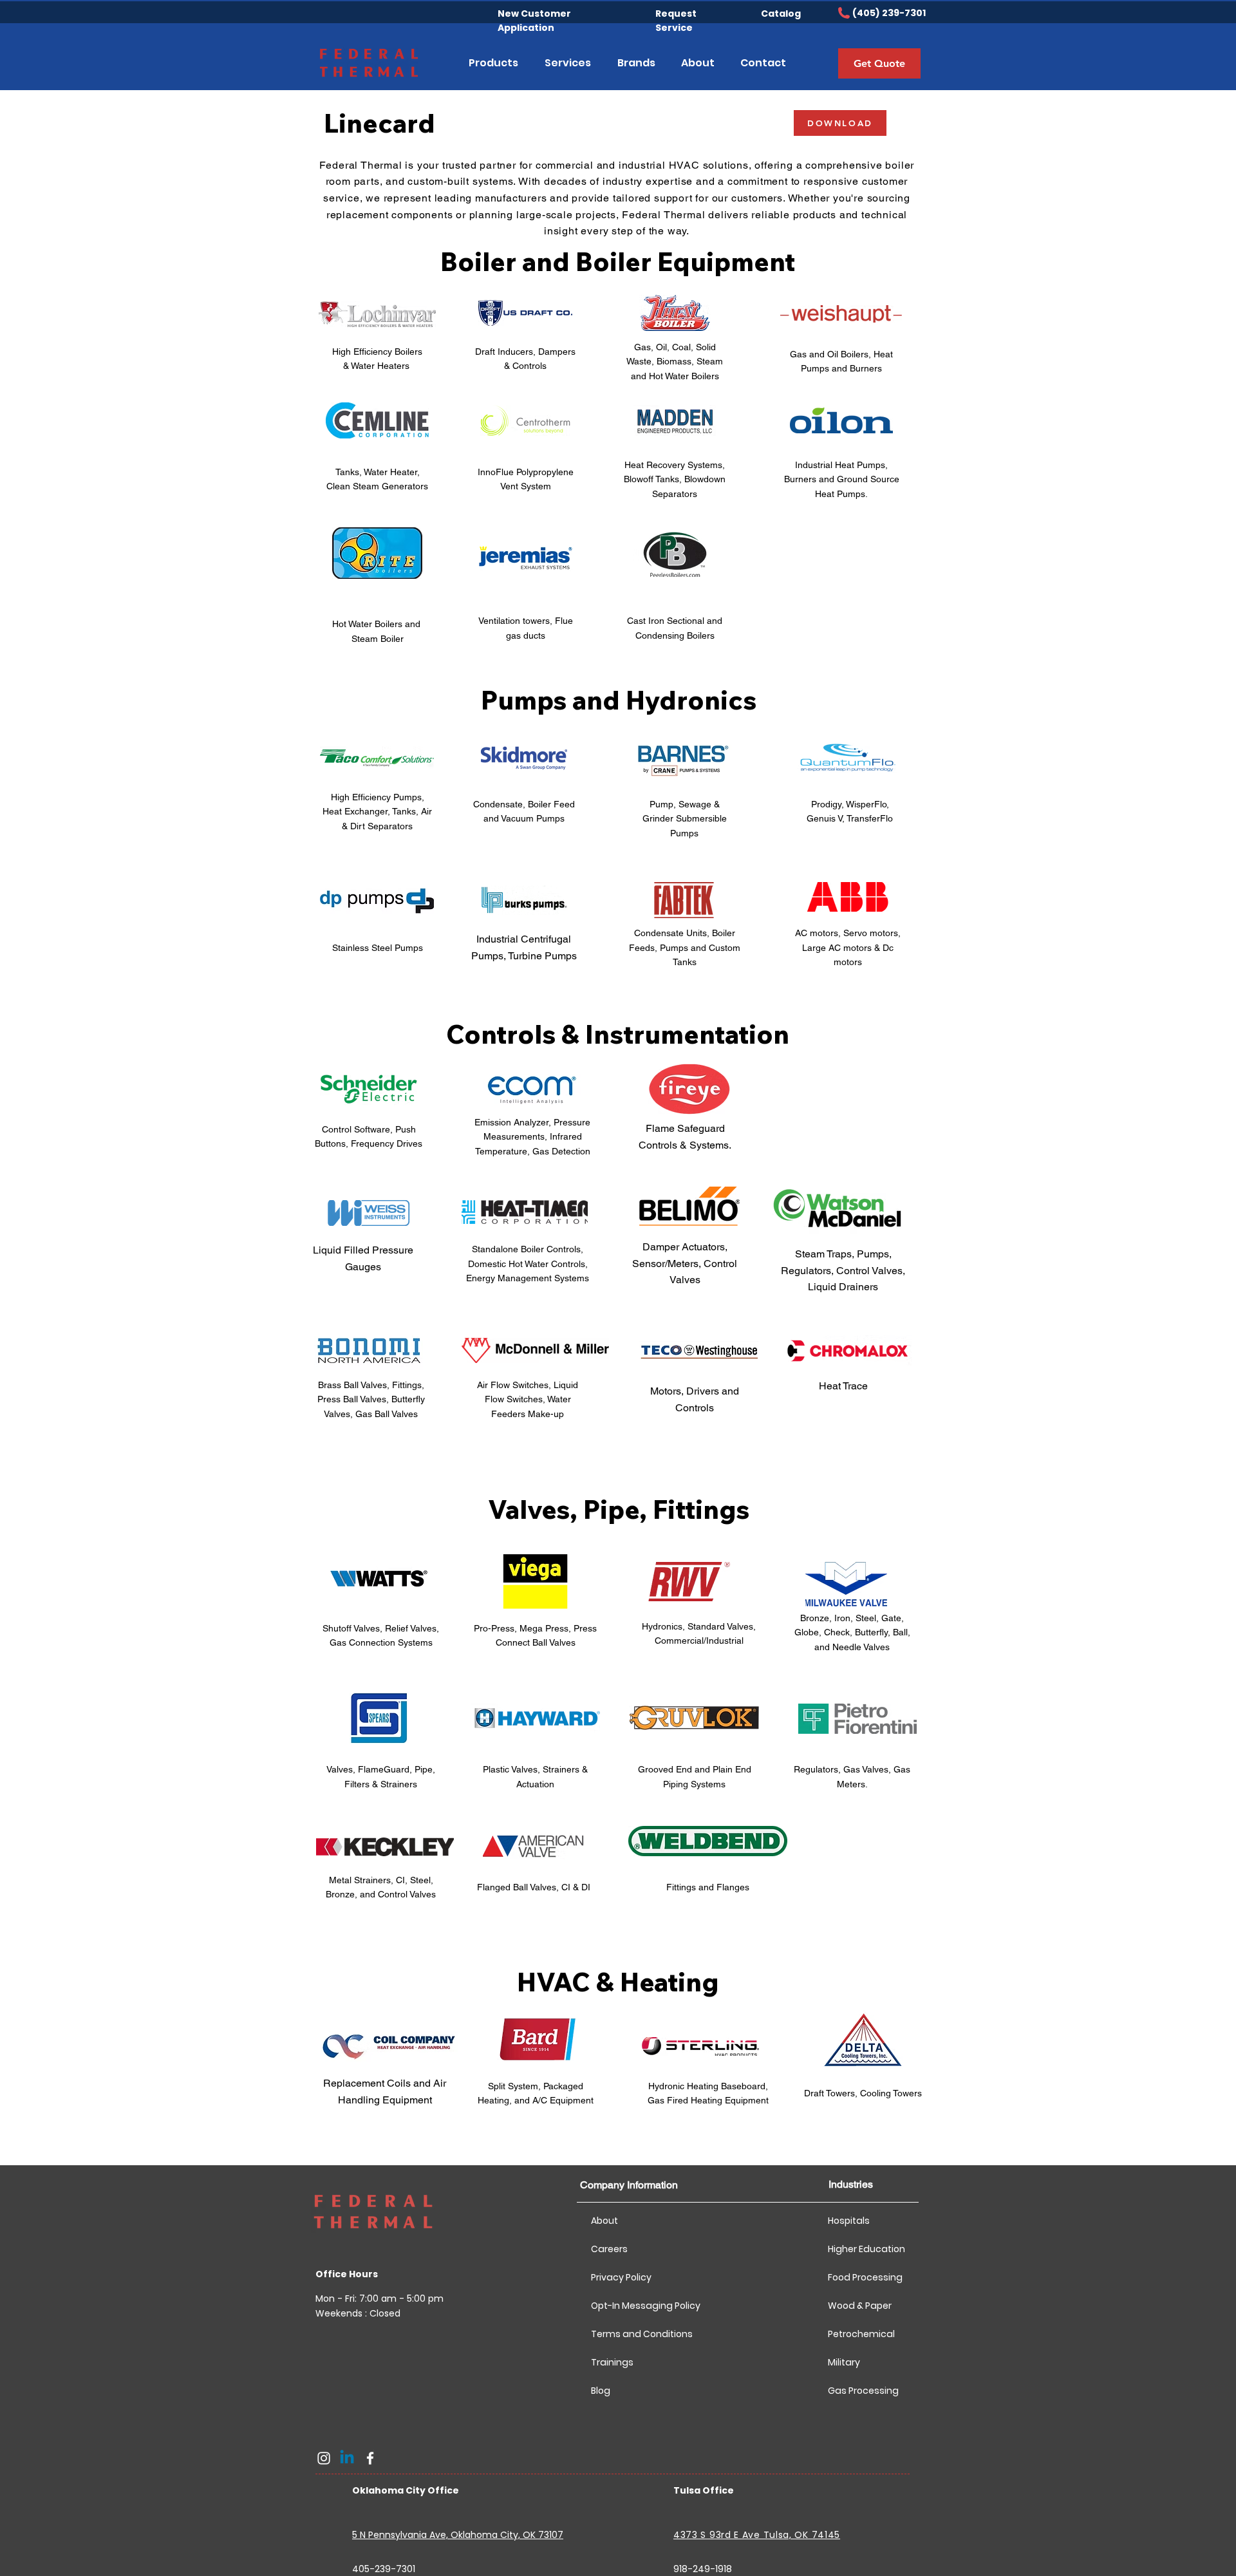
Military (844, 2362)
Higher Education (866, 2249)
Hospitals (849, 2221)
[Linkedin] (347, 2458)
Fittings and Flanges (708, 1887)
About (604, 2221)
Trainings (612, 2362)
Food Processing (865, 2277)
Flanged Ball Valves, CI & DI (534, 1887)
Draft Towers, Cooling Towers (863, 2093)
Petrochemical (861, 2334)
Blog (601, 2391)
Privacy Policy (621, 2277)
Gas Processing (863, 2391)
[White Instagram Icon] (324, 2458)
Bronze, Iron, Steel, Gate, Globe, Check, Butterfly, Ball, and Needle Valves (852, 1632)
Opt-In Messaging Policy (636, 2306)
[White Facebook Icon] (370, 2458)
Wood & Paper (860, 2306)
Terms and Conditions (636, 2334)
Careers (609, 2249)
